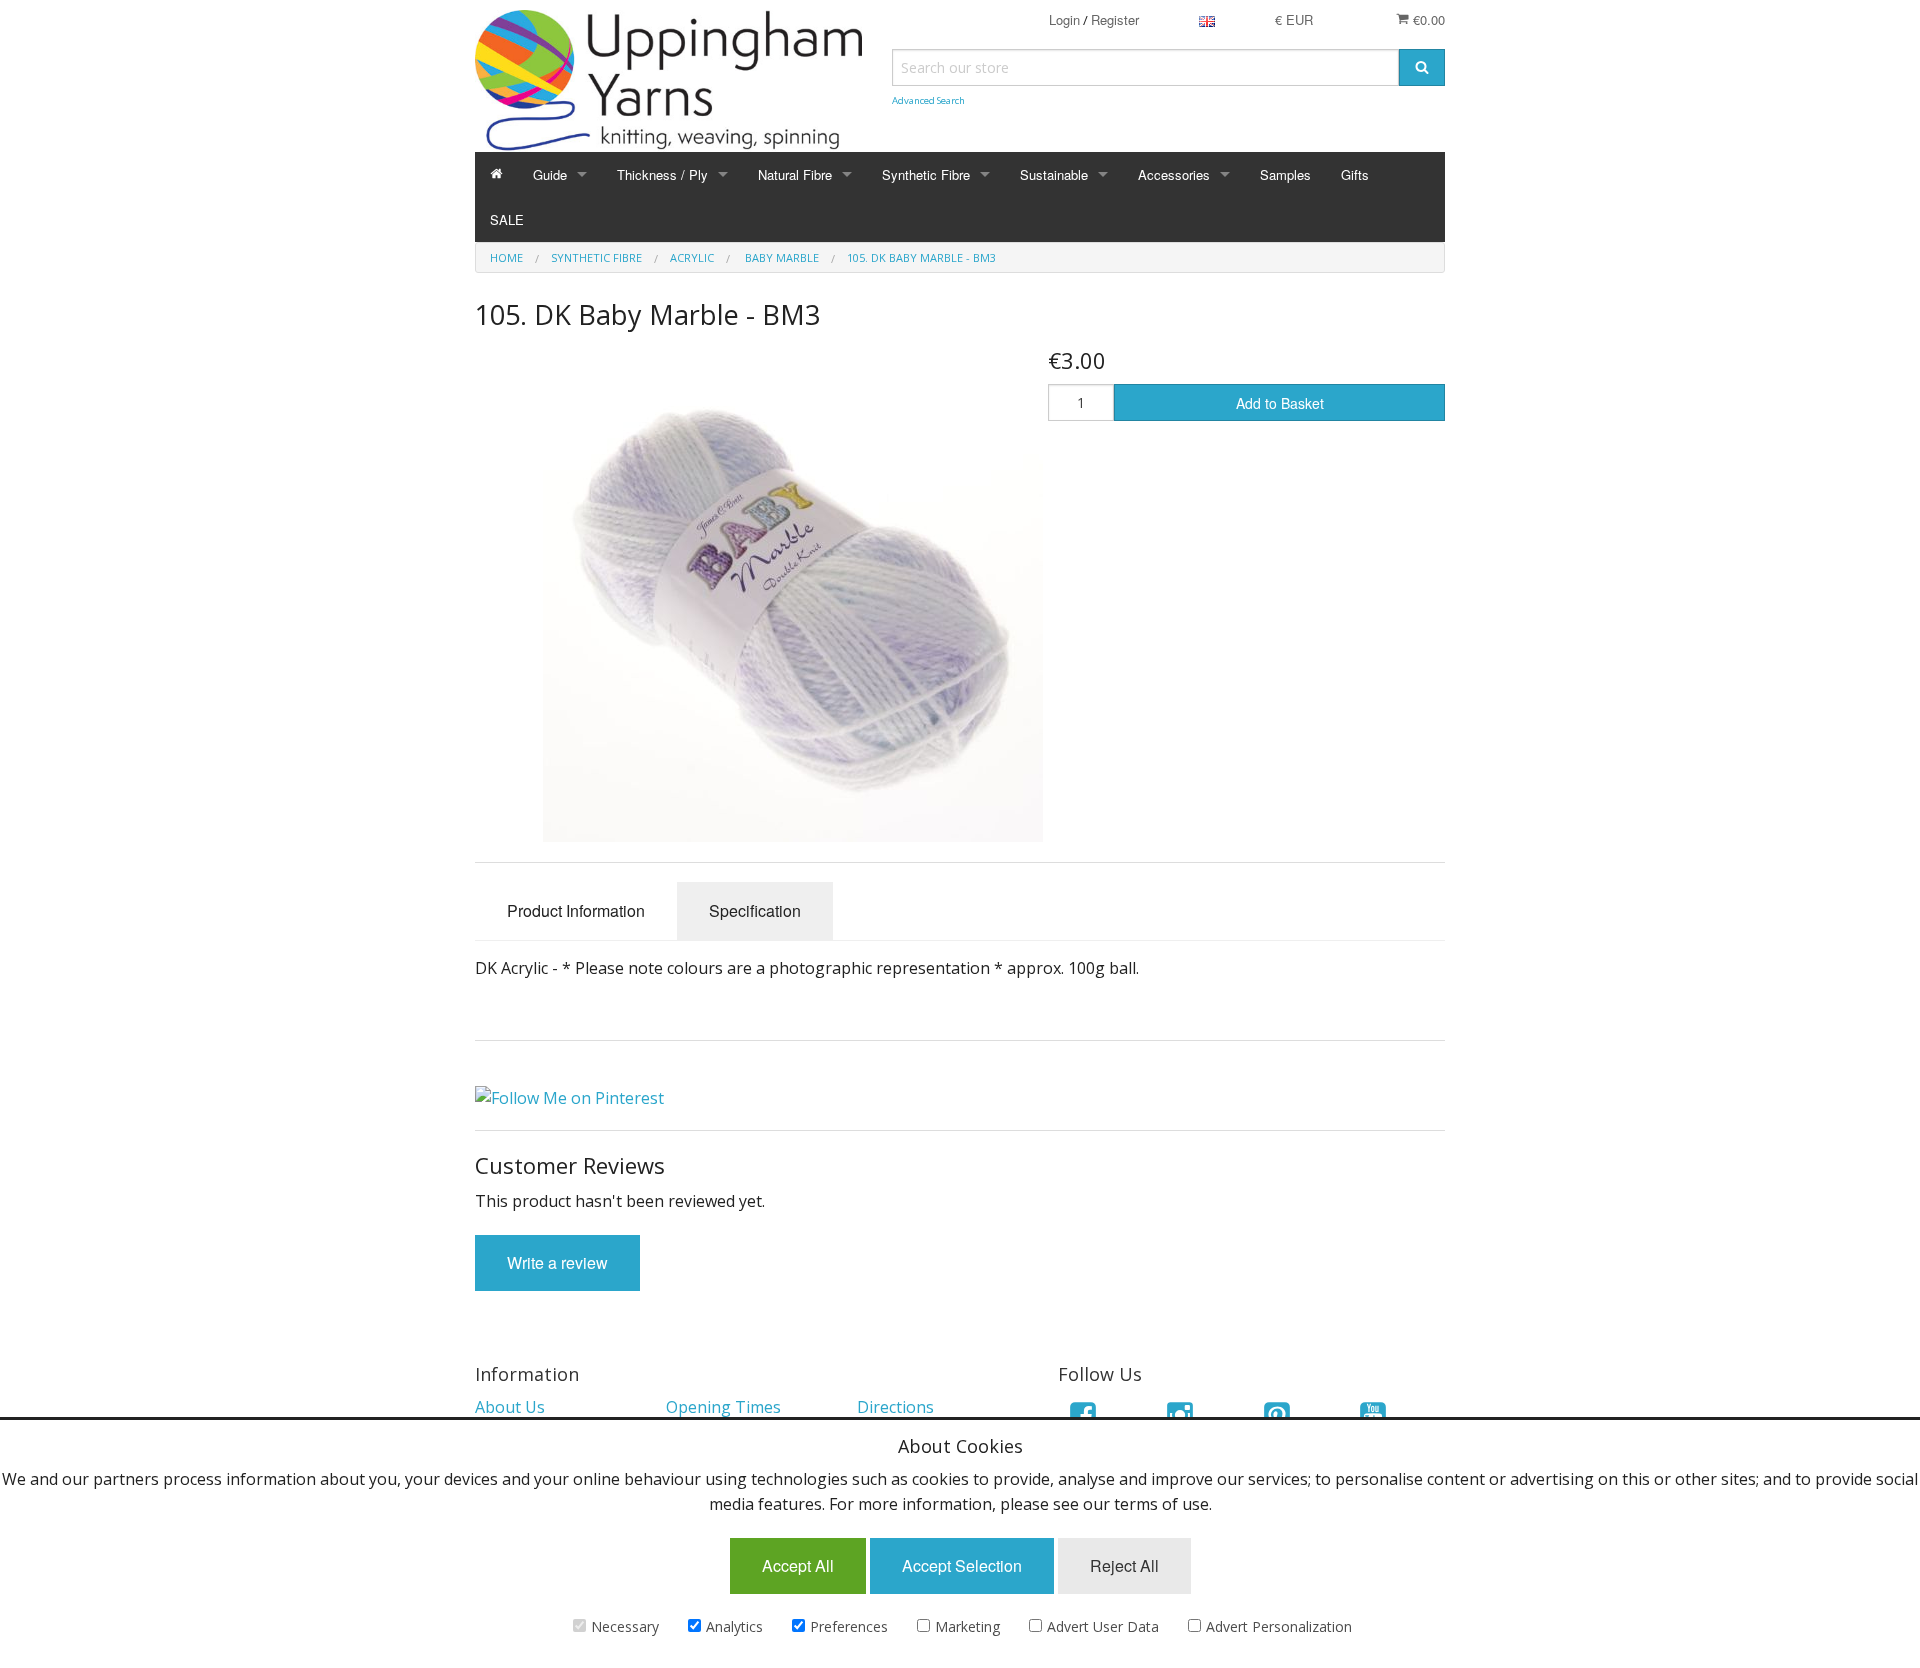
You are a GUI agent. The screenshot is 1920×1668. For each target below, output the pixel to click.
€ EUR (1294, 19)
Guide (550, 174)
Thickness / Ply (662, 174)
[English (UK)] (1207, 19)
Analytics (734, 1626)
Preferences (849, 1626)
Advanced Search (928, 100)
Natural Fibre (795, 174)
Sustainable (1054, 174)
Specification (755, 910)
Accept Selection (962, 1565)
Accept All (798, 1565)
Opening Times (723, 1407)
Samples (1285, 174)
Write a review (557, 1262)
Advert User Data (1103, 1626)
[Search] (1422, 67)
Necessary (625, 1626)
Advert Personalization (1279, 1626)
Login (1064, 19)
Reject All (1124, 1565)
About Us (510, 1407)
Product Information (576, 910)
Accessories (1174, 174)
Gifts (1355, 174)
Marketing (967, 1626)
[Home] (496, 174)
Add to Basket (1280, 403)
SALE (507, 219)
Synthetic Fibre (926, 174)
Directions (895, 1407)
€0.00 (1427, 19)
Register (1115, 19)
